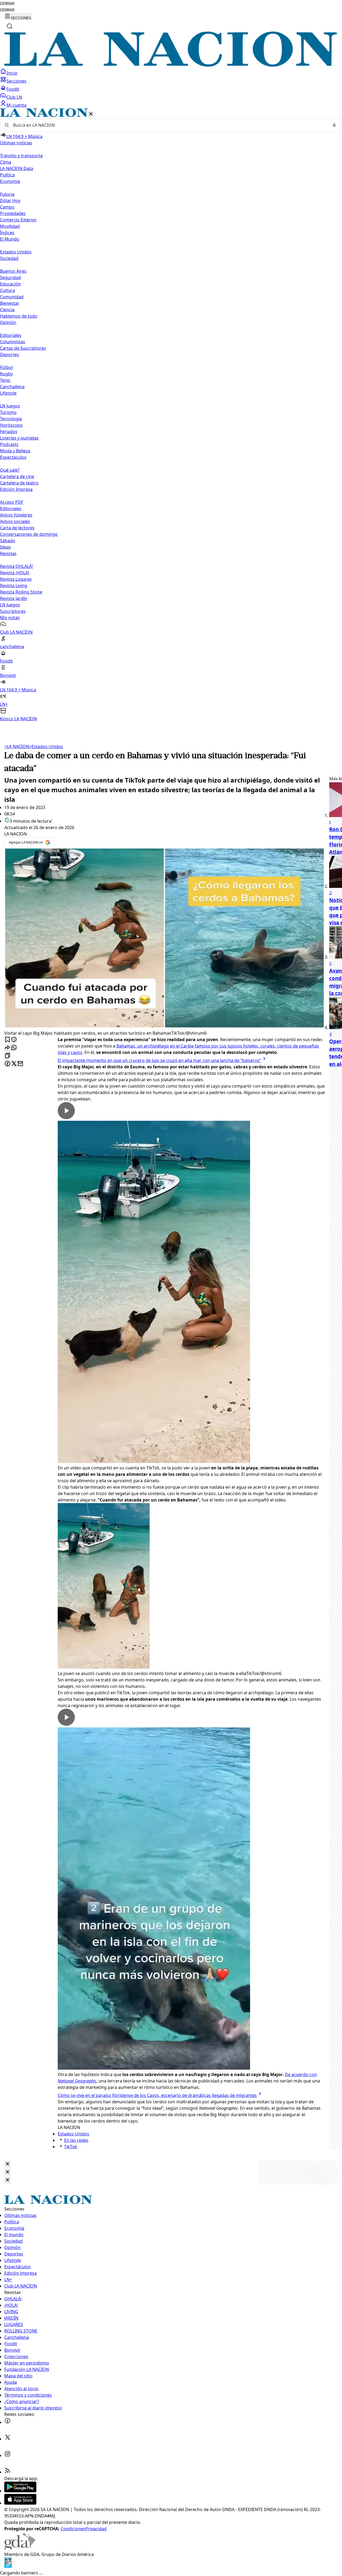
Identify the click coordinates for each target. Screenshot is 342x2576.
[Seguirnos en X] (7, 2439)
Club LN (14, 97)
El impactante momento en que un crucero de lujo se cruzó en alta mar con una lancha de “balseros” (159, 1060)
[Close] (7, 2164)
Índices (7, 233)
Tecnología (11, 419)
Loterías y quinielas (19, 438)
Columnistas (13, 342)
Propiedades (13, 213)
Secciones (16, 81)
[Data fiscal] (8, 2566)
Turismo (8, 412)
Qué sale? (10, 470)
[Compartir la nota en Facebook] (7, 1064)
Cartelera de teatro (19, 483)
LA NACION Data (17, 168)
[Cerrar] (91, 114)
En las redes (76, 2140)
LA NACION (17, 746)
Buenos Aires (13, 271)
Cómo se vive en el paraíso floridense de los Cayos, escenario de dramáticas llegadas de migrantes (157, 2095)
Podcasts (9, 444)
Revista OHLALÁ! (16, 566)
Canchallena (12, 387)
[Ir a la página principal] (171, 65)
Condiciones (73, 2529)
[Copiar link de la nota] (7, 1056)
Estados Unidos (16, 252)
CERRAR (7, 4)
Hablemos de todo (19, 316)
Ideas (5, 547)
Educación (10, 284)
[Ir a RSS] (7, 2472)
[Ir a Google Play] (20, 2491)
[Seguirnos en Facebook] (7, 2422)
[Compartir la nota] (7, 1048)
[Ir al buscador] (10, 26)
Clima (6, 162)
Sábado (8, 541)
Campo (7, 207)
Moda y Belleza (15, 451)
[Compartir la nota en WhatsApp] (14, 1048)
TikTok (71, 2147)
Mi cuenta (16, 105)
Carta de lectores (17, 528)
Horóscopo (11, 425)
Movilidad (10, 226)
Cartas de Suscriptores (23, 348)
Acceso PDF (12, 502)
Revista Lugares (16, 579)
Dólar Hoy (10, 201)
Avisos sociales (15, 521)
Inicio (12, 73)
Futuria (7, 194)
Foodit (13, 89)
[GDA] (20, 2548)
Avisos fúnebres (16, 515)
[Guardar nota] (7, 1040)
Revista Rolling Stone (21, 592)
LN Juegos (10, 406)
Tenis (5, 380)
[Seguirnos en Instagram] (7, 2455)
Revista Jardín (14, 598)
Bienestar (10, 303)
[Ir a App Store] (20, 2503)
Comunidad (12, 297)
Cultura (7, 290)
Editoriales (11, 335)
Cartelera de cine (17, 476)
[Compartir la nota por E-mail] (20, 1064)
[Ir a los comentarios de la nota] (14, 1040)
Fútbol (6, 367)
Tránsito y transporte (21, 156)
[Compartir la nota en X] (14, 1064)
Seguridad (10, 278)
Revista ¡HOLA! (15, 573)
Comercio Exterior (18, 220)
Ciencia (7, 310)
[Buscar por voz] (334, 125)
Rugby (6, 374)
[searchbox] (169, 125)
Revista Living (14, 586)
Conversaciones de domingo (29, 534)
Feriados (9, 432)
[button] (171, 415)
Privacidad (96, 2529)
